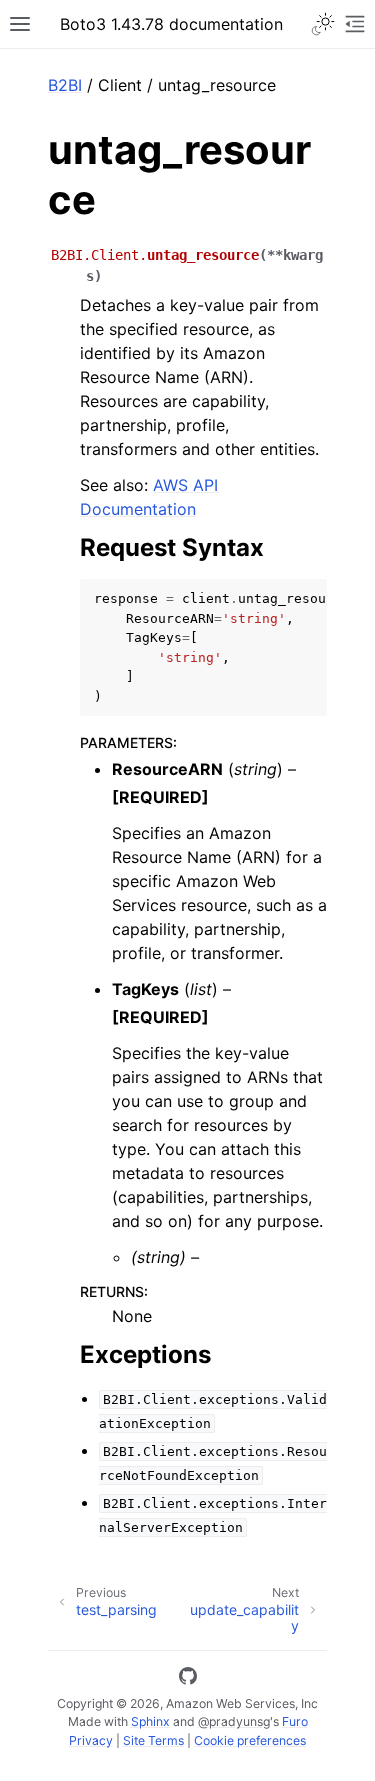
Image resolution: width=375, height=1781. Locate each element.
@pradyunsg (234, 1721)
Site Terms (153, 1740)
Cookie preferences (250, 1740)
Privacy (91, 1740)
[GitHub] (188, 1679)
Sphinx (150, 1721)
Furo (295, 1721)
